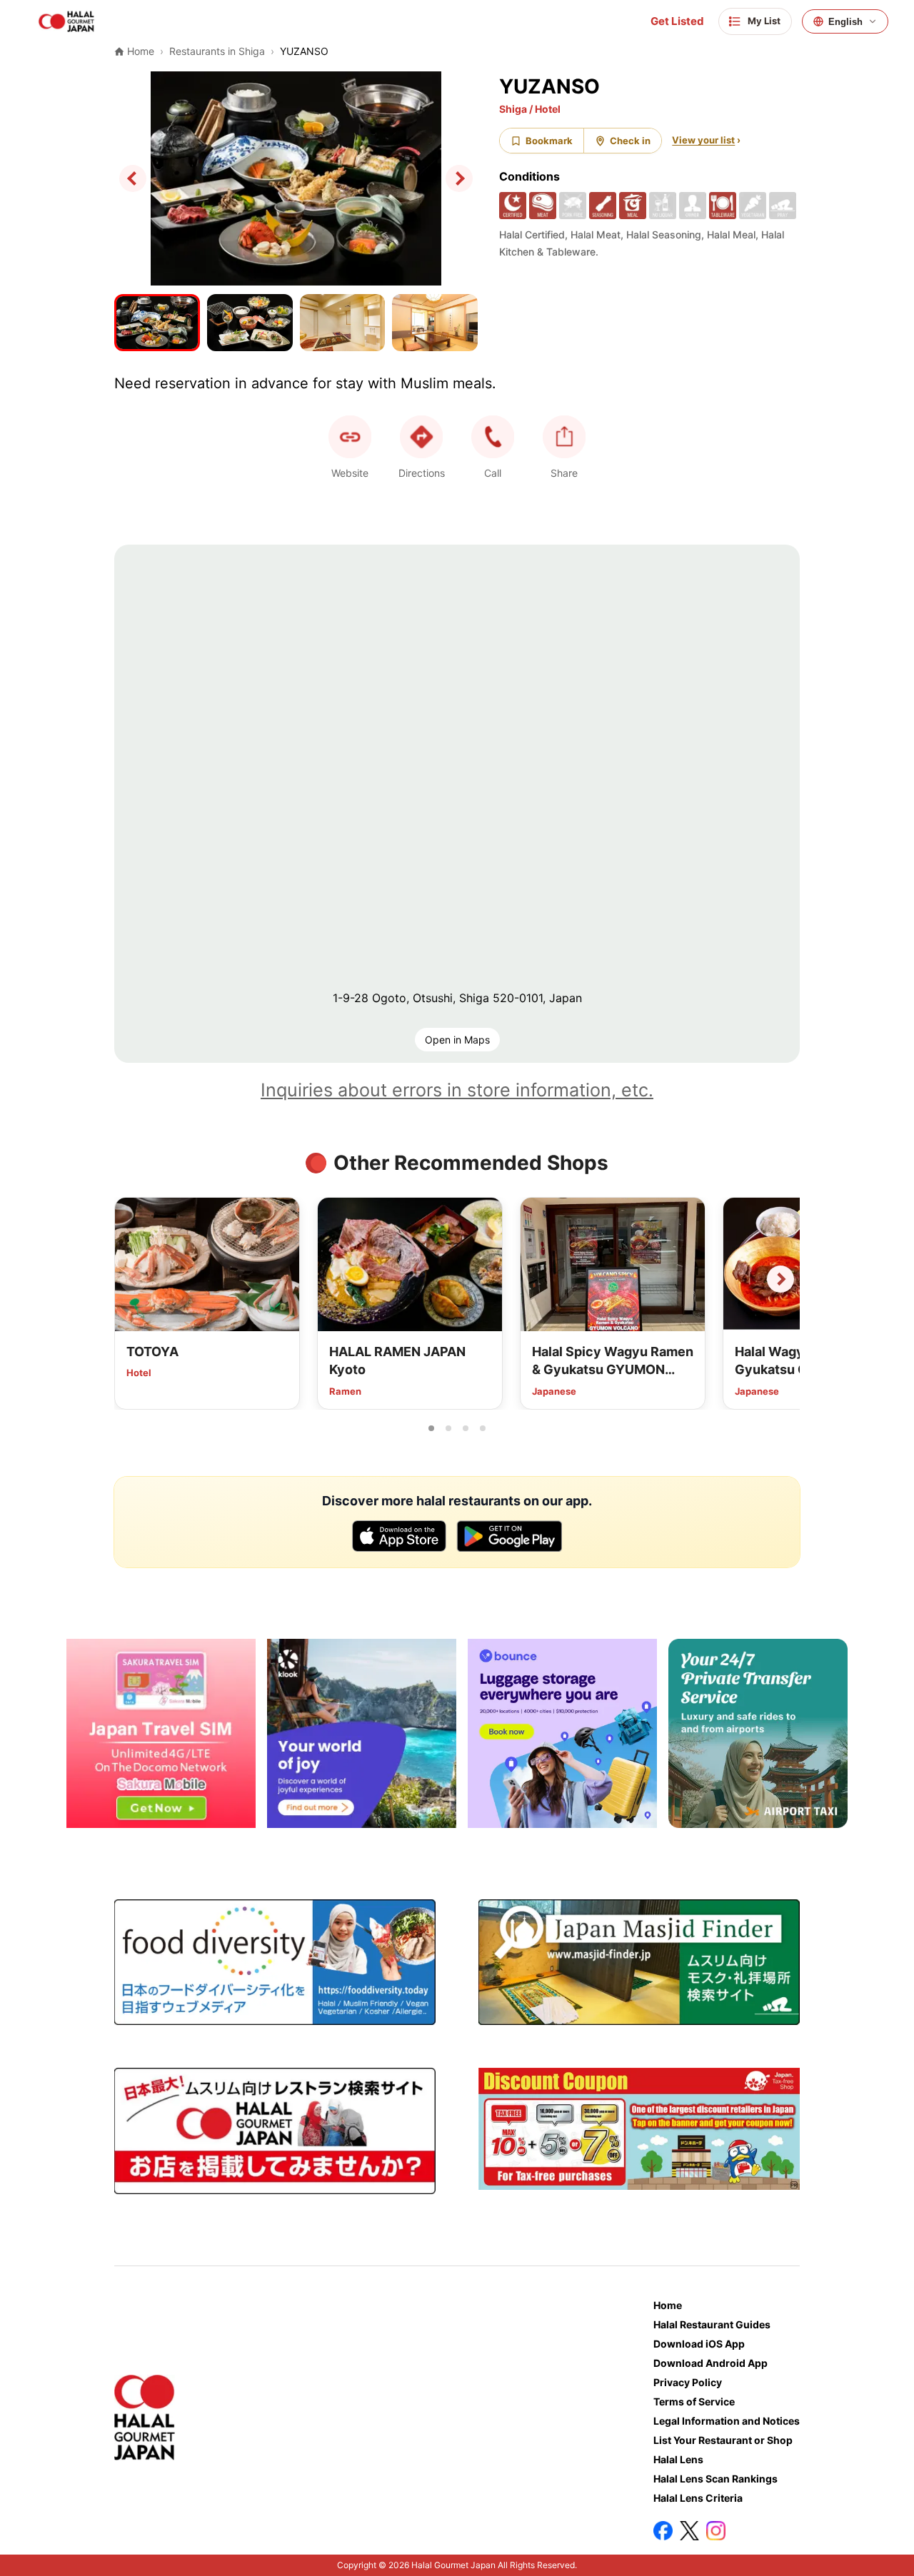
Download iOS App (699, 2344)
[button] (493, 437)
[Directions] (421, 437)
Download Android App (710, 2363)
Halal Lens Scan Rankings (715, 2479)
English (845, 22)
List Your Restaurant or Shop (723, 2440)
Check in (630, 141)
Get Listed (677, 21)
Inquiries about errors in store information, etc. (457, 1090)
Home (668, 2305)
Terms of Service (694, 2401)
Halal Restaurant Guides (712, 2324)
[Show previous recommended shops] (134, 1279)
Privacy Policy (688, 2382)
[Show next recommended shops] (780, 1279)
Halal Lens (678, 2459)
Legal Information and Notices (727, 2421)
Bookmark (549, 141)
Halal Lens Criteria (698, 2498)
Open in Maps (457, 1040)
